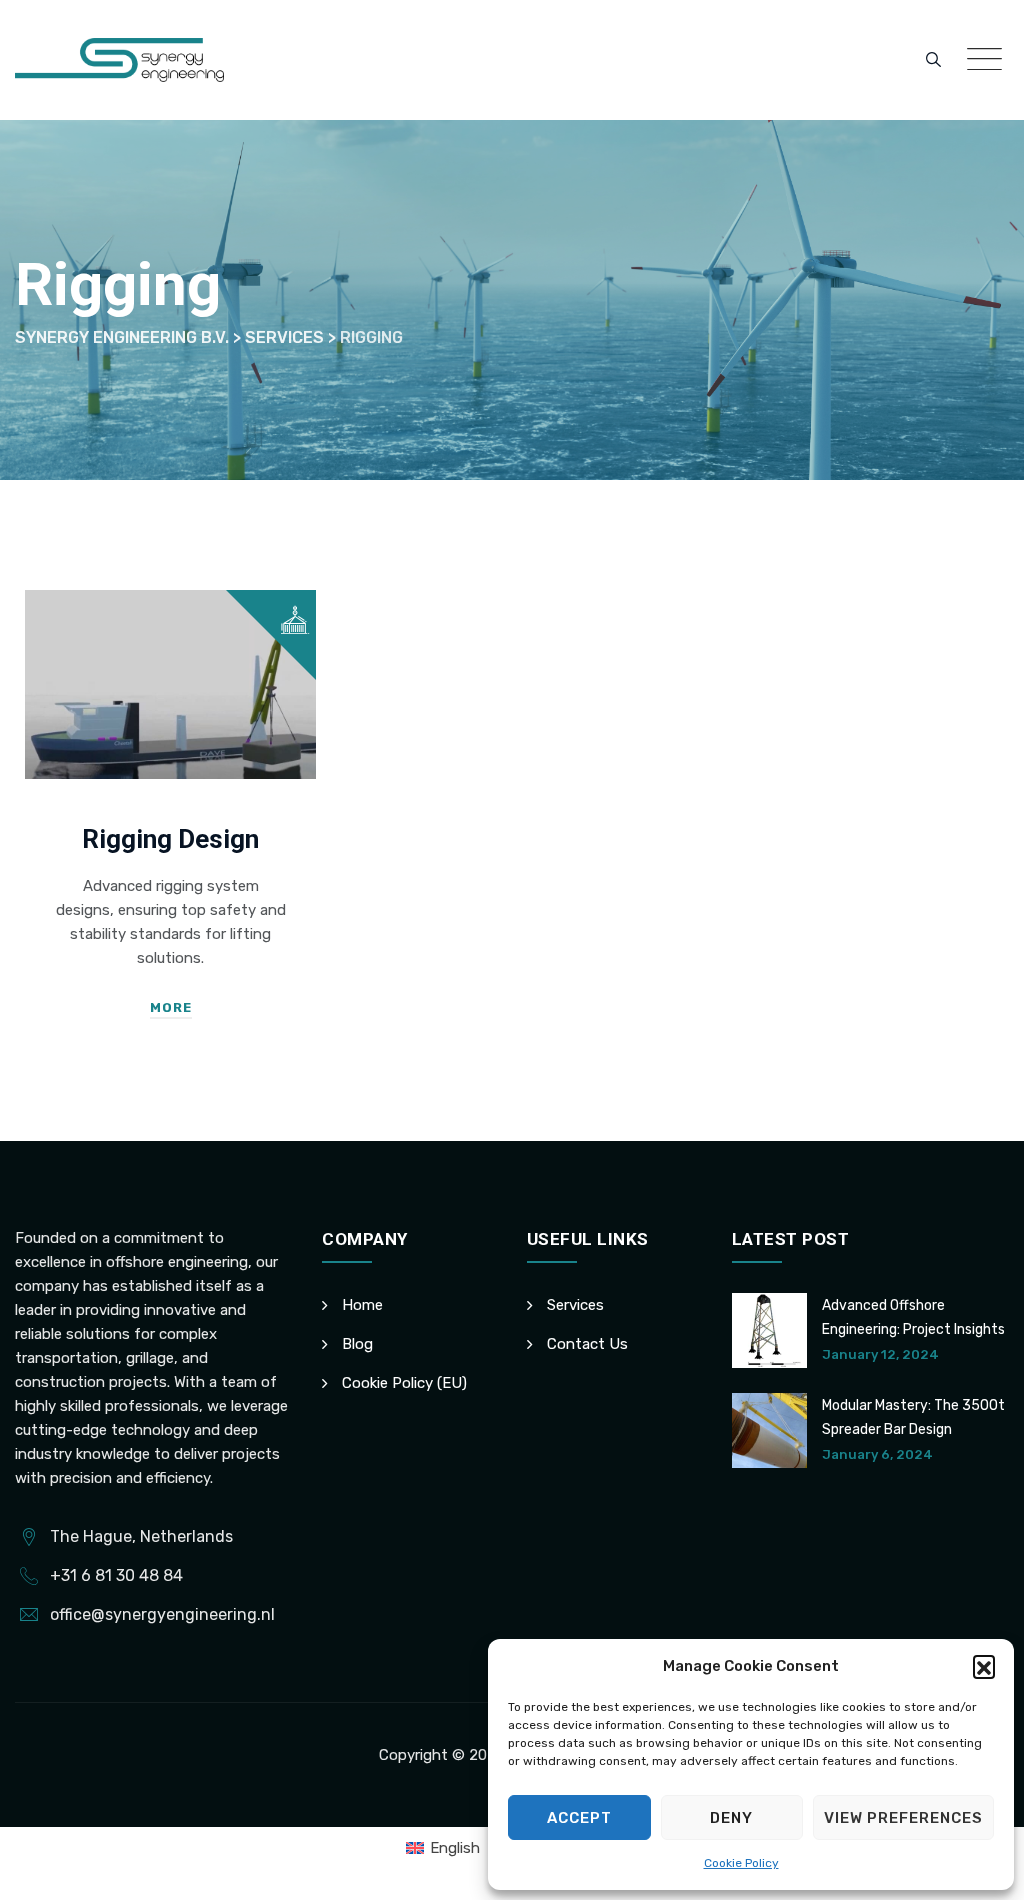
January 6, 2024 (877, 1454)
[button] (984, 1666)
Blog (357, 1344)
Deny (731, 1818)
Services (575, 1305)
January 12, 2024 (880, 1354)
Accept (579, 1818)
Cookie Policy (741, 1863)
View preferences (903, 1818)
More (171, 1007)
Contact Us (587, 1344)
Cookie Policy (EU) (404, 1383)
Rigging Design (170, 839)
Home (362, 1305)
